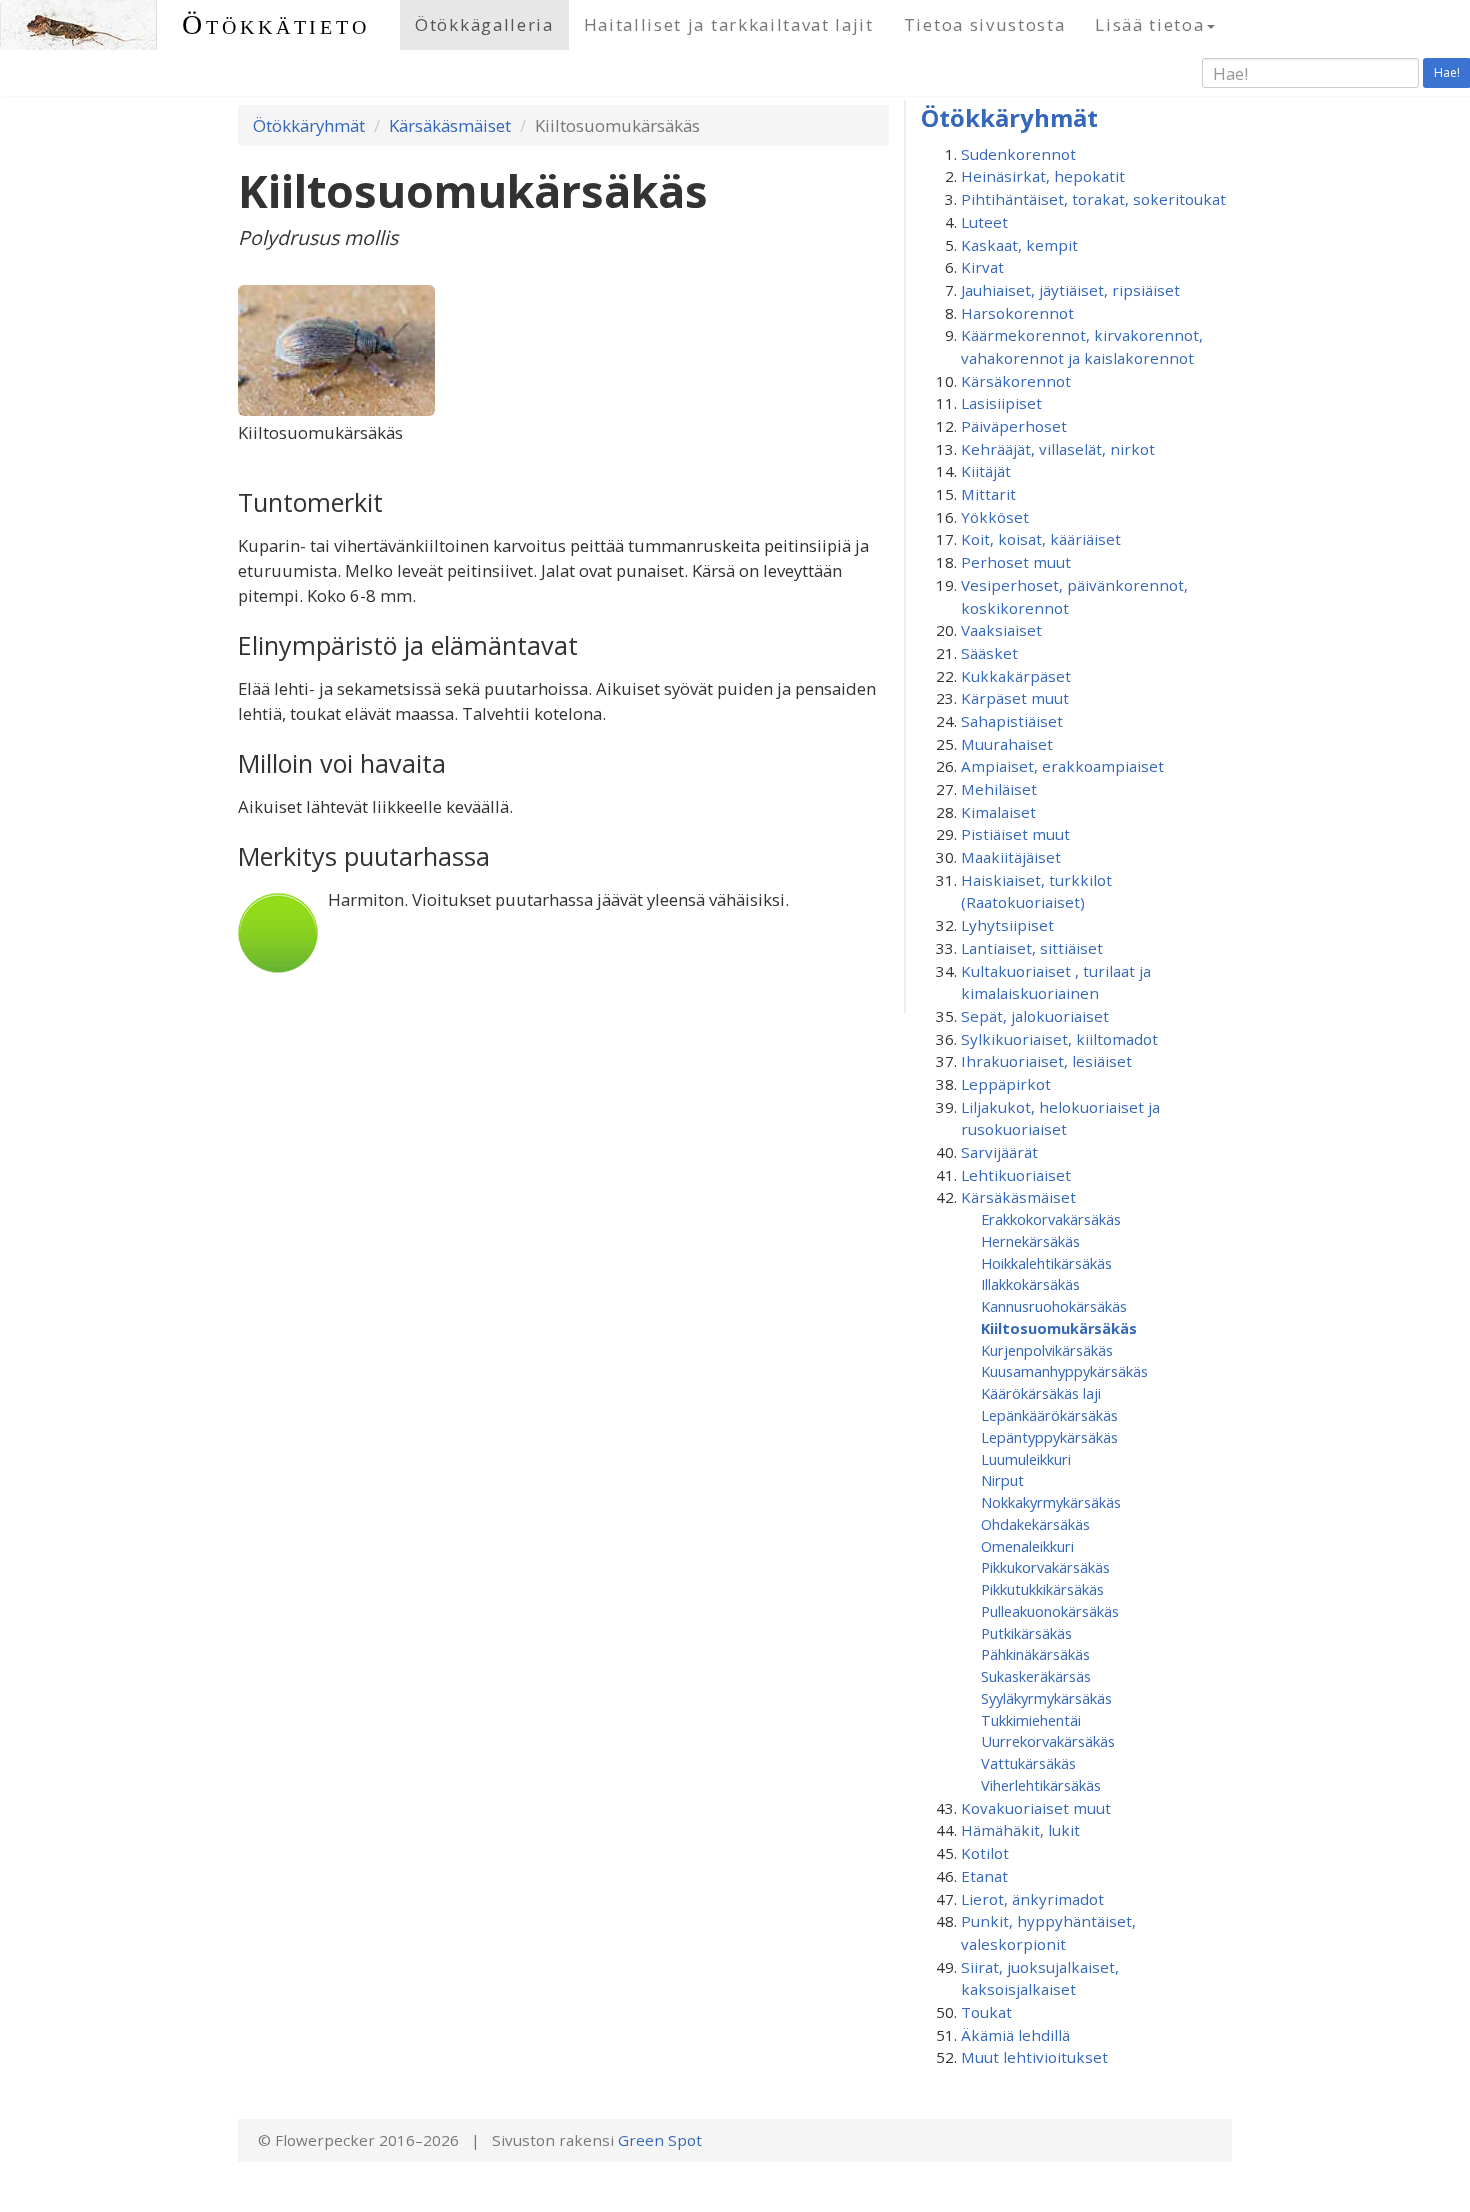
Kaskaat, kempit (1019, 245)
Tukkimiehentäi (1031, 1720)
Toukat (986, 2012)
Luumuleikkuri (1026, 1459)
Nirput (1002, 1480)
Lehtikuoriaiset (1016, 1175)
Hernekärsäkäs (1030, 1241)
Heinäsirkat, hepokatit (1043, 176)
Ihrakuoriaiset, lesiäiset (1046, 1061)
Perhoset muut (1016, 562)
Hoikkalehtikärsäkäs (1046, 1263)
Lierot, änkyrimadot (1032, 1899)
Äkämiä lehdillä (1015, 2035)
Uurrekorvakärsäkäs (1048, 1741)
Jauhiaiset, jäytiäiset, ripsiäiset (1070, 290)
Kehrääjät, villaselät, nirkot (1058, 449)
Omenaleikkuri (1027, 1546)
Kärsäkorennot (1016, 381)
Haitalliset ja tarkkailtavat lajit (729, 24)
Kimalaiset (998, 812)
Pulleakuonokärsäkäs (1050, 1611)
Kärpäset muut (1015, 698)
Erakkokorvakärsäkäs (1051, 1219)
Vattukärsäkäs (1028, 1763)
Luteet (984, 222)
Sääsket (989, 653)
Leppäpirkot (1006, 1084)
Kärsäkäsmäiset (450, 125)
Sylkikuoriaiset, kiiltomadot (1059, 1039)
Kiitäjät (986, 471)
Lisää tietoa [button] (1149, 24)
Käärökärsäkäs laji (1041, 1393)
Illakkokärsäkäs (1030, 1284)
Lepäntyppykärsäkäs (1049, 1437)
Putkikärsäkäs (1026, 1633)
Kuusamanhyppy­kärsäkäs (1064, 1371)
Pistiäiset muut (1015, 834)
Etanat (984, 1876)
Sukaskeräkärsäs (1036, 1676)
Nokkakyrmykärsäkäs (1051, 1502)
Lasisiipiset (1001, 403)
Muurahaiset (1007, 744)
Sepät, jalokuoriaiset (1035, 1016)
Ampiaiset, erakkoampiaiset (1062, 766)
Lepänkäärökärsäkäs (1049, 1415)
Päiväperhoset (1014, 426)
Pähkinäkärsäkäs (1035, 1654)
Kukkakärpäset (1016, 676)
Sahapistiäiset (1012, 721)
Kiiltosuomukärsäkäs (1059, 1328)
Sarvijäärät (999, 1152)
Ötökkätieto (276, 24)
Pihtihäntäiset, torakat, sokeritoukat (1093, 199)
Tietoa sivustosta (985, 24)
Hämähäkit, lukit (1020, 1830)
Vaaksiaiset (1001, 630)
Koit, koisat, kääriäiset (1041, 539)
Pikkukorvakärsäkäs (1045, 1567)
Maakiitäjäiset (1011, 857)
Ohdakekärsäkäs (1035, 1524)
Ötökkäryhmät (309, 125)
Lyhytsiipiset (1007, 925)
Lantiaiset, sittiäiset (1032, 948)
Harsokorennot (1017, 313)
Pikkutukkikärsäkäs (1042, 1589)
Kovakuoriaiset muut (1036, 1808)
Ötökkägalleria (484, 24)
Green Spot (660, 2140)
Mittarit (988, 494)
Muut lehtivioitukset (1034, 2057)
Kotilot (985, 1853)
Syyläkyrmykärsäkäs (1046, 1698)
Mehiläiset (999, 789)
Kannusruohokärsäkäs (1054, 1306)
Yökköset (995, 517)
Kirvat (982, 267)
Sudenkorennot (1018, 154)
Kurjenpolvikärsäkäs (1047, 1350)
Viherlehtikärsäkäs (1041, 1785)
